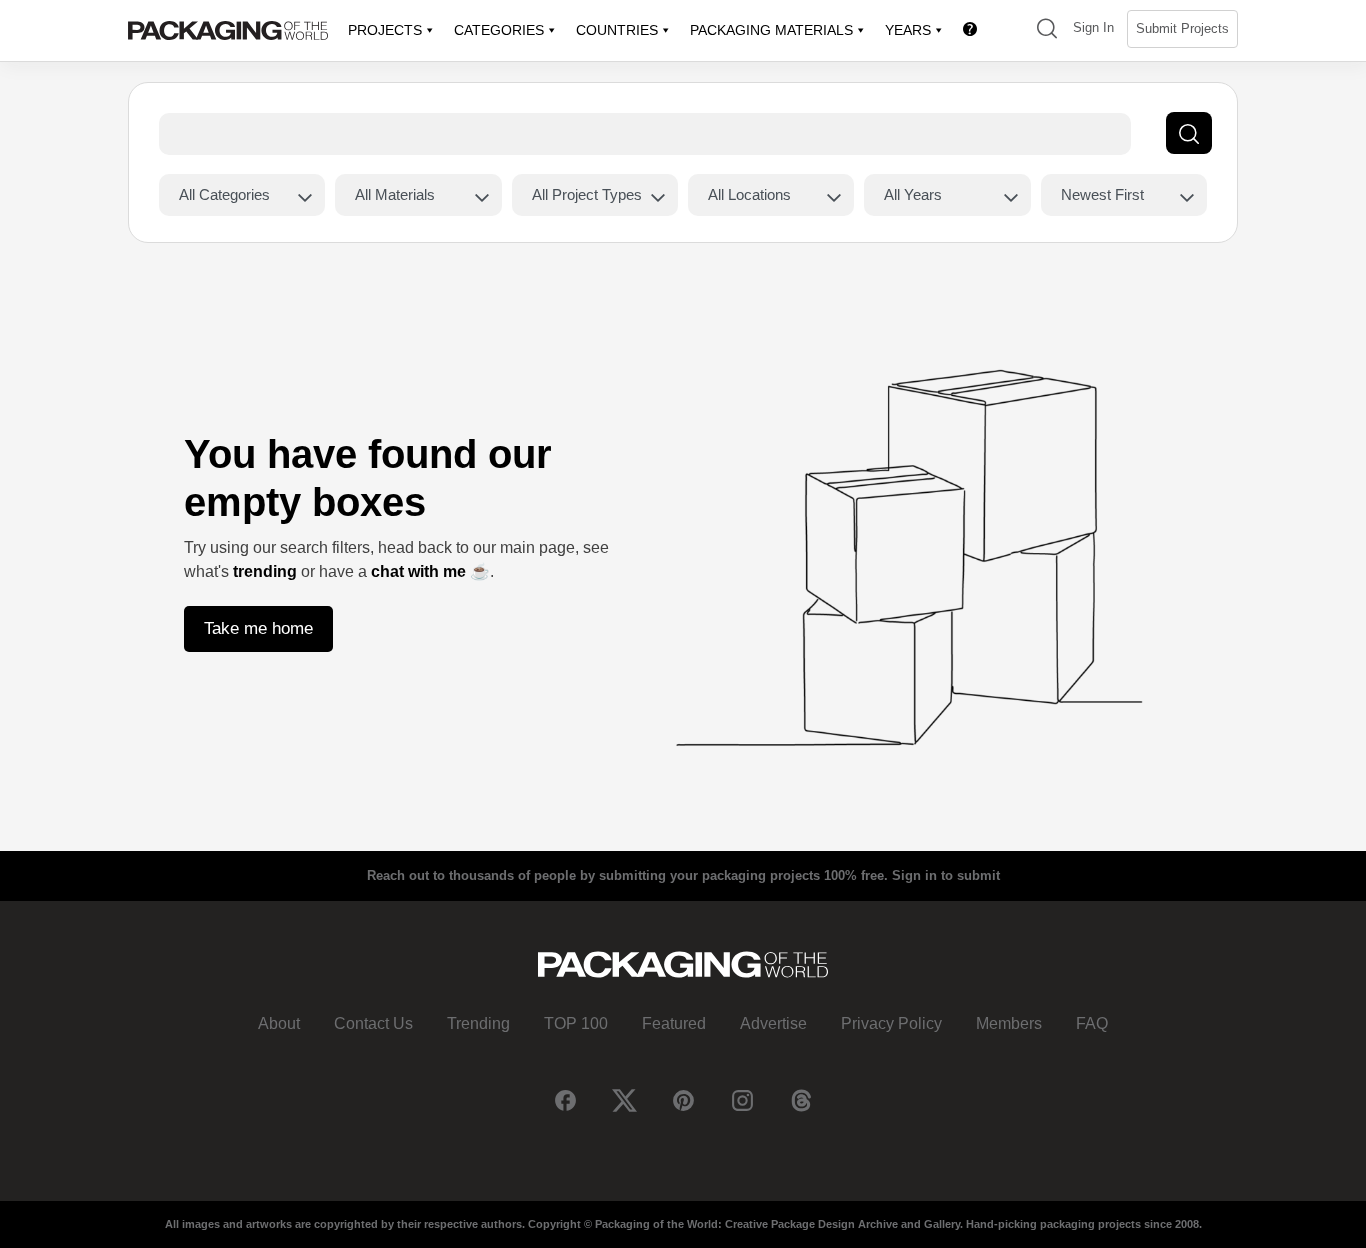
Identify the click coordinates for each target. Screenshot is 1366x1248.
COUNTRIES (617, 30)
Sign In (1093, 27)
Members (1009, 1023)
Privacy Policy (891, 1023)
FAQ (1092, 1023)
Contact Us (373, 1023)
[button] (1047, 30)
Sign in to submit (946, 875)
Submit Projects (1182, 28)
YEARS (908, 30)
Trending (478, 1023)
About (279, 1023)
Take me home (258, 628)
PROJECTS (385, 30)
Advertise (773, 1023)
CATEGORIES (499, 30)
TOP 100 (576, 1023)
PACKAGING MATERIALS (771, 30)
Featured (674, 1023)
